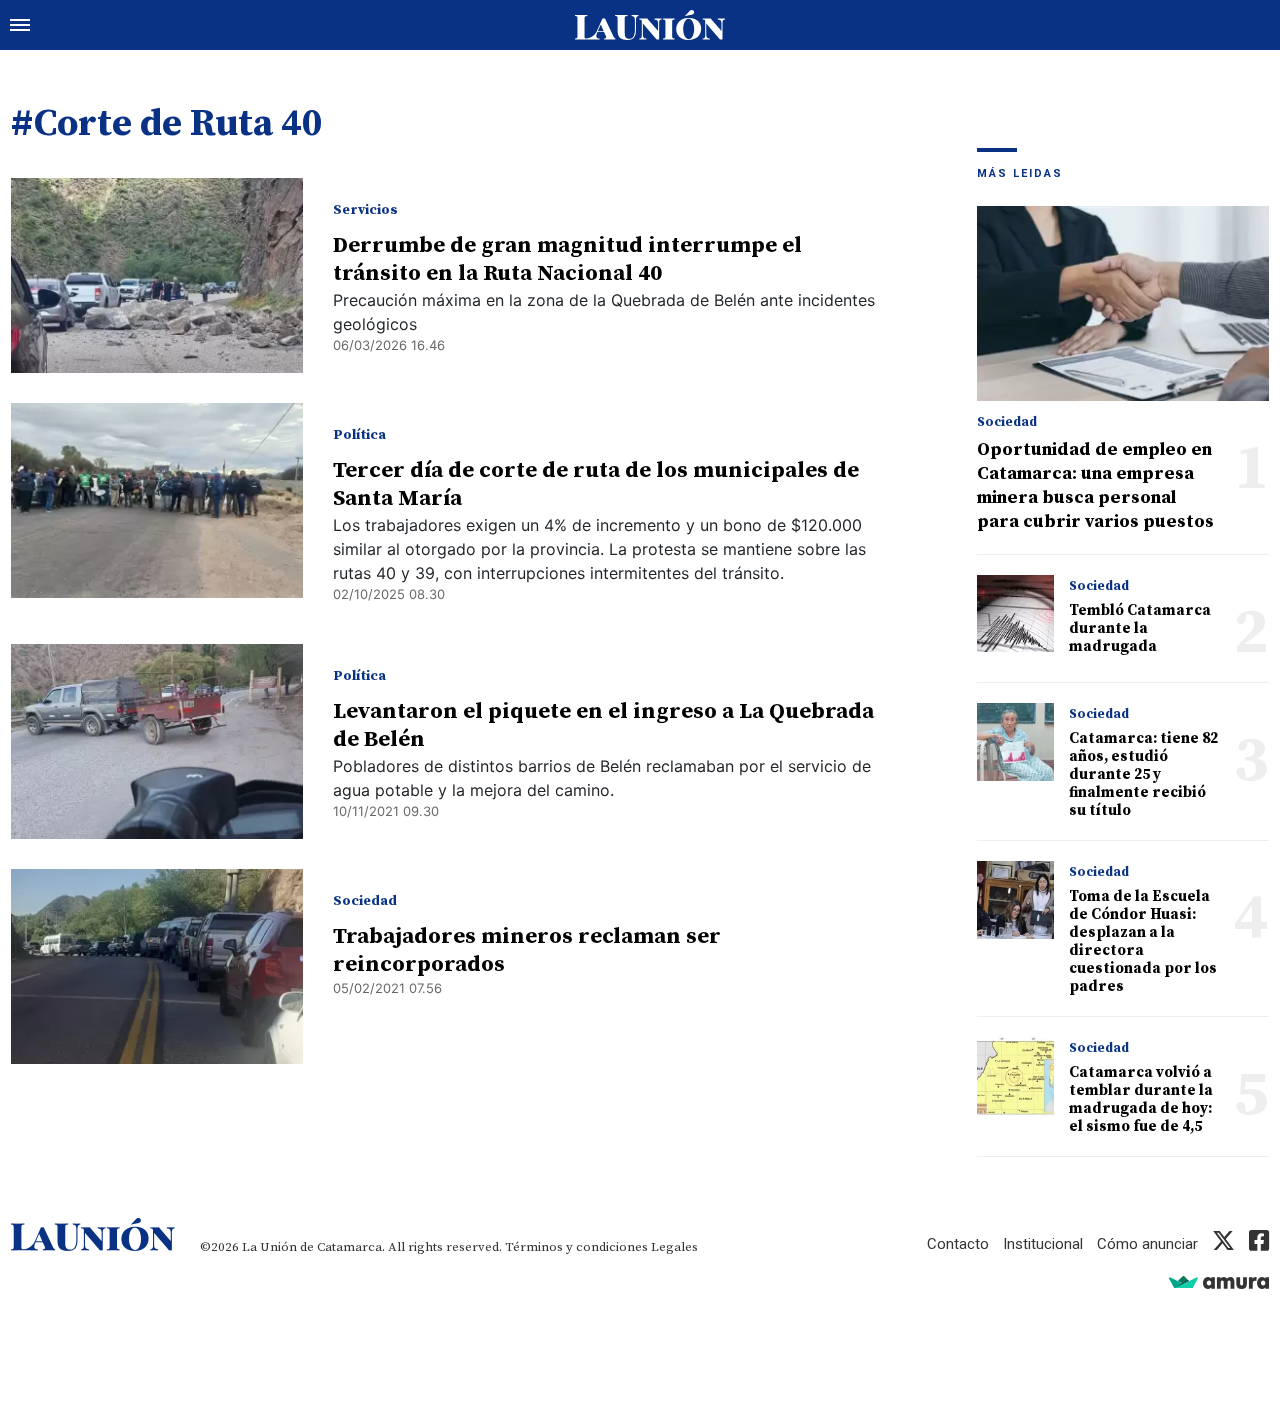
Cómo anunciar (1147, 1244)
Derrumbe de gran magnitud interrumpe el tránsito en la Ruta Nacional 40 (567, 259)
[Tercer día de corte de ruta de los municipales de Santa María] (157, 500)
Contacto (958, 1244)
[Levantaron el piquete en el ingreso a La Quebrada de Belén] (157, 741)
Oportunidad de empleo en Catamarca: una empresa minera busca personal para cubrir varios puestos (1095, 485)
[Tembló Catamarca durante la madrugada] (1015, 613)
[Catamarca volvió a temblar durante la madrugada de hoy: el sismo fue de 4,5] (1015, 1075)
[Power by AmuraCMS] (1219, 1281)
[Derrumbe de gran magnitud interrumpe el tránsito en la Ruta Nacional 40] (157, 275)
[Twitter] (1223, 1244)
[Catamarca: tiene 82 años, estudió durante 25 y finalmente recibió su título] (1015, 741)
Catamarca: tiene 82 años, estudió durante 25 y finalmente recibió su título (1143, 774)
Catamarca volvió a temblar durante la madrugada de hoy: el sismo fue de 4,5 (1141, 1099)
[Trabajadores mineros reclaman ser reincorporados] (157, 966)
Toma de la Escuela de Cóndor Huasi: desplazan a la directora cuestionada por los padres (1143, 941)
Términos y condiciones (576, 1247)
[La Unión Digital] (650, 25)
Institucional (1043, 1244)
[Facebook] (1259, 1244)
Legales (674, 1247)
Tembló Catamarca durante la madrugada (1140, 628)
